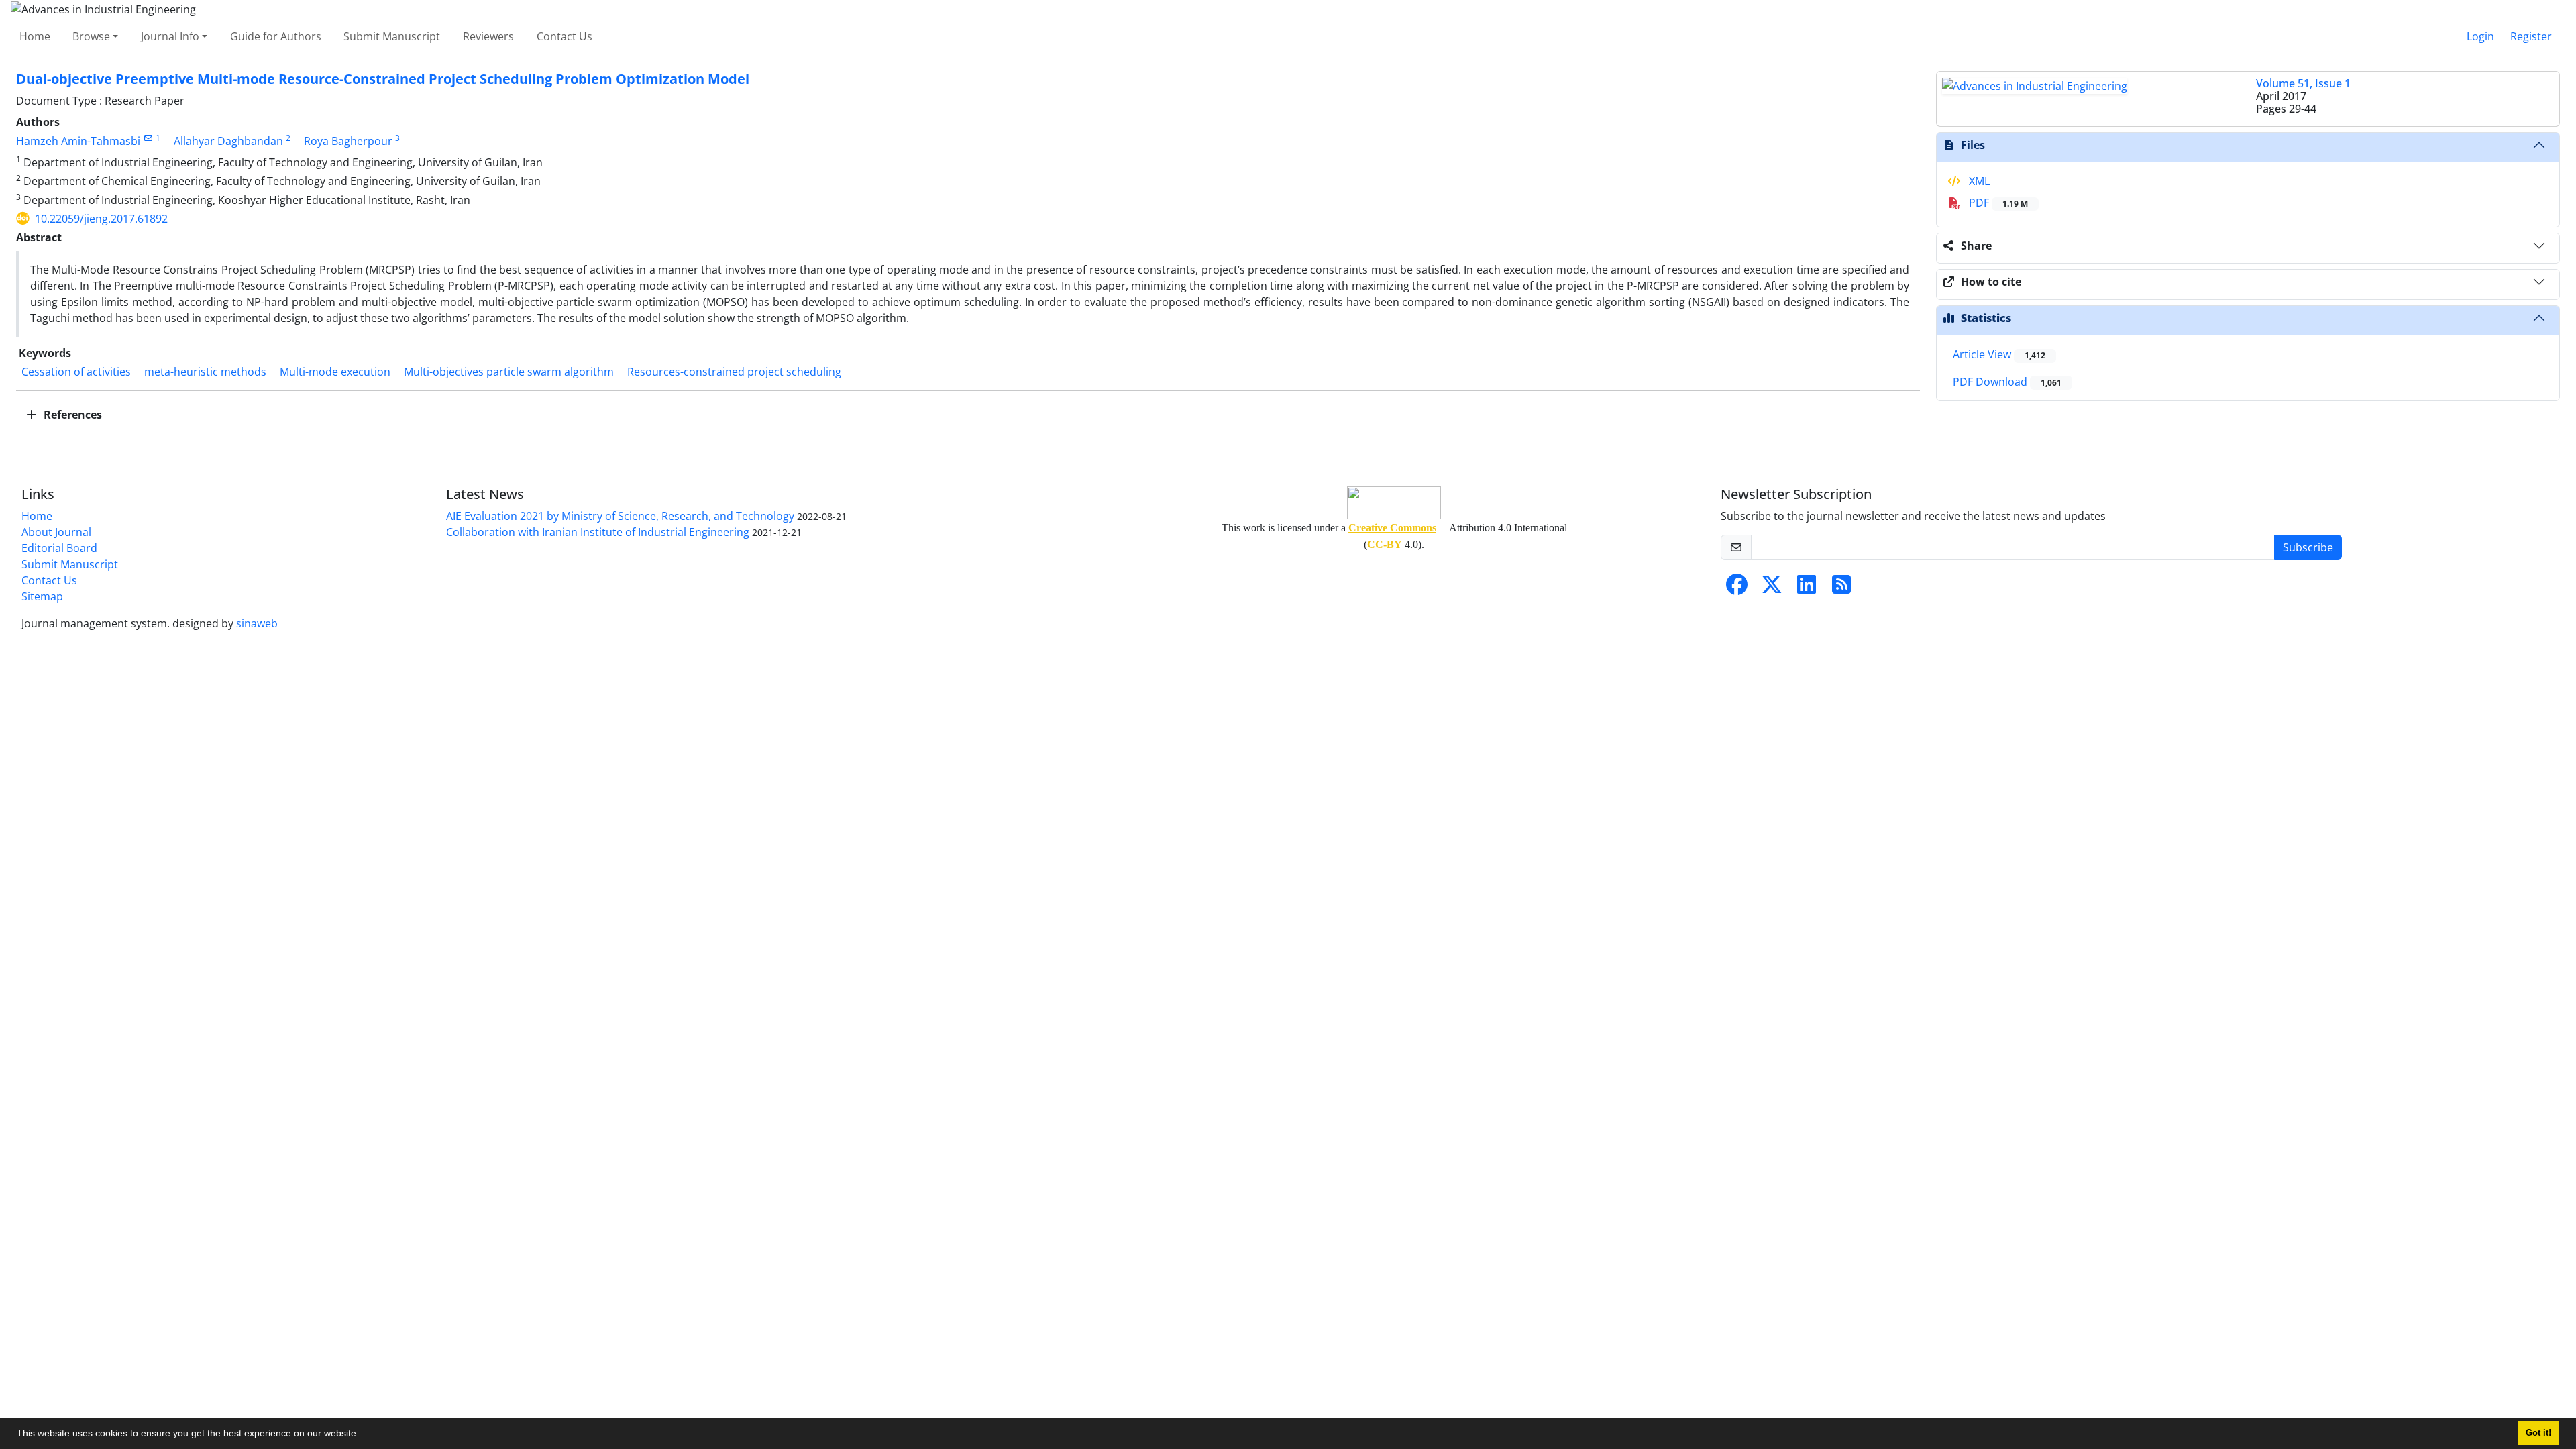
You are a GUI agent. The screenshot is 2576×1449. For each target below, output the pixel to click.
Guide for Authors (276, 36)
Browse (91, 36)
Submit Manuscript (392, 36)
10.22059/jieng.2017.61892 (101, 219)
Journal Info (170, 36)
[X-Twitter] (1772, 588)
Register (2531, 36)
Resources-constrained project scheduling (734, 372)
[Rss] (1841, 588)
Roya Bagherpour (348, 141)
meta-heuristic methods (205, 372)
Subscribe (2308, 547)
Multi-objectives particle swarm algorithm (509, 372)
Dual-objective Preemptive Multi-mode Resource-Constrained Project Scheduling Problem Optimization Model (383, 79)
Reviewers (488, 36)
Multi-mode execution (335, 372)
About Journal (56, 532)
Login (2480, 36)
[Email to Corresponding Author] (148, 138)
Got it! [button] (2538, 1433)
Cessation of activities (76, 372)
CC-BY (1385, 544)
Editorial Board (59, 548)
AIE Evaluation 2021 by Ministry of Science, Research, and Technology (620, 516)
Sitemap (42, 596)
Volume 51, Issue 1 (2303, 83)
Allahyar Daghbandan (228, 141)
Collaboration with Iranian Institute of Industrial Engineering (598, 532)
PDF (1997, 203)
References (71, 415)
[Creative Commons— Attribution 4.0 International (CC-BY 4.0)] (1394, 503)
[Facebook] (1737, 588)
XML (1978, 181)
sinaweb (257, 623)
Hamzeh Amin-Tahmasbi (78, 141)
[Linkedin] (1807, 588)
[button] (364, 1435)
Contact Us (565, 36)
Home (35, 36)
